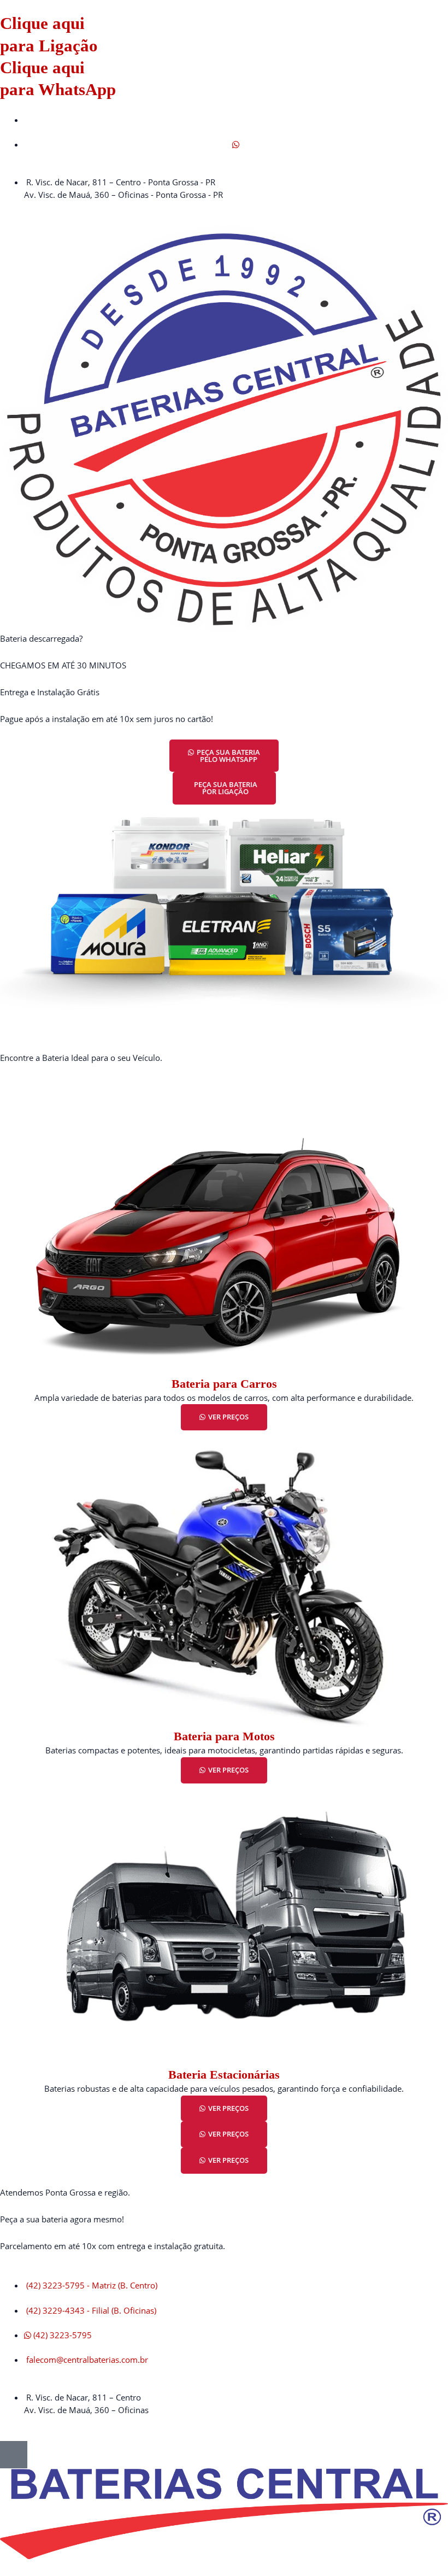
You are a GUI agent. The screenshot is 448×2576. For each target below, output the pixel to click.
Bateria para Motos (224, 1736)
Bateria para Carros (224, 1384)
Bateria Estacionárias (224, 2075)
